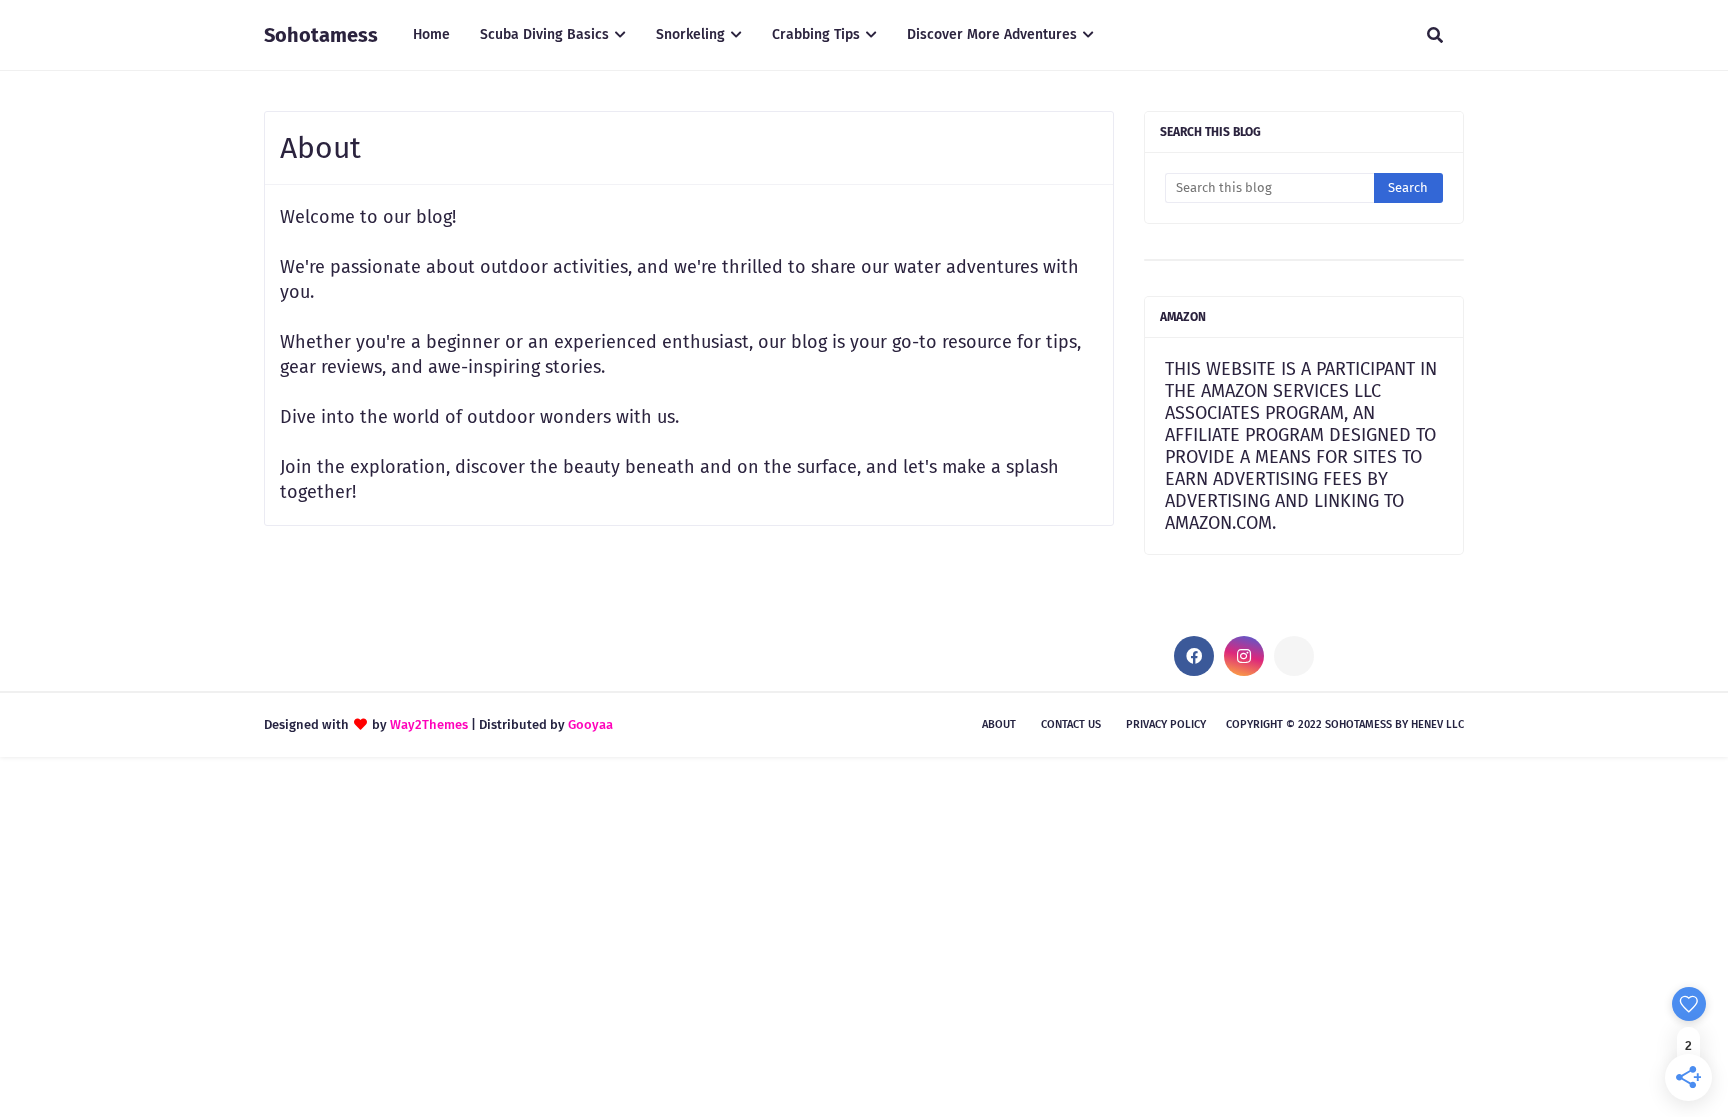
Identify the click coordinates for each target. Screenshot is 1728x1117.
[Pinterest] (1294, 656)
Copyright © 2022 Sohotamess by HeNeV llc (1345, 724)
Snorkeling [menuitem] (690, 34)
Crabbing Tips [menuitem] (816, 34)
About (999, 724)
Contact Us (1071, 724)
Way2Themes (429, 724)
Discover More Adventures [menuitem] (992, 34)
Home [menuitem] (431, 34)
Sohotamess (321, 35)
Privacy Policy (1166, 724)
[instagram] (1244, 656)
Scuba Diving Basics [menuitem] (544, 34)
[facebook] (1194, 656)
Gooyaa (590, 724)
